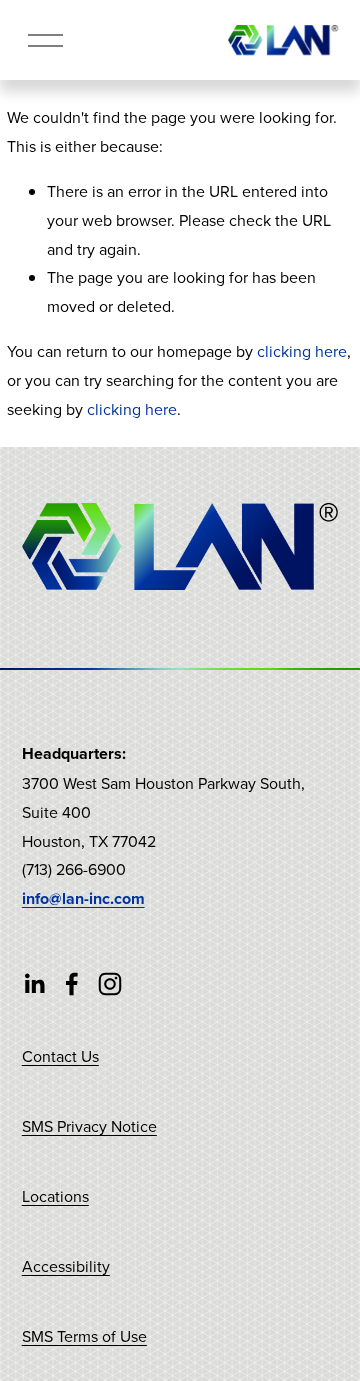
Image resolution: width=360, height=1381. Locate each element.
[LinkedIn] (34, 984)
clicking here (302, 351)
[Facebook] (72, 984)
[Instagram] (110, 984)
